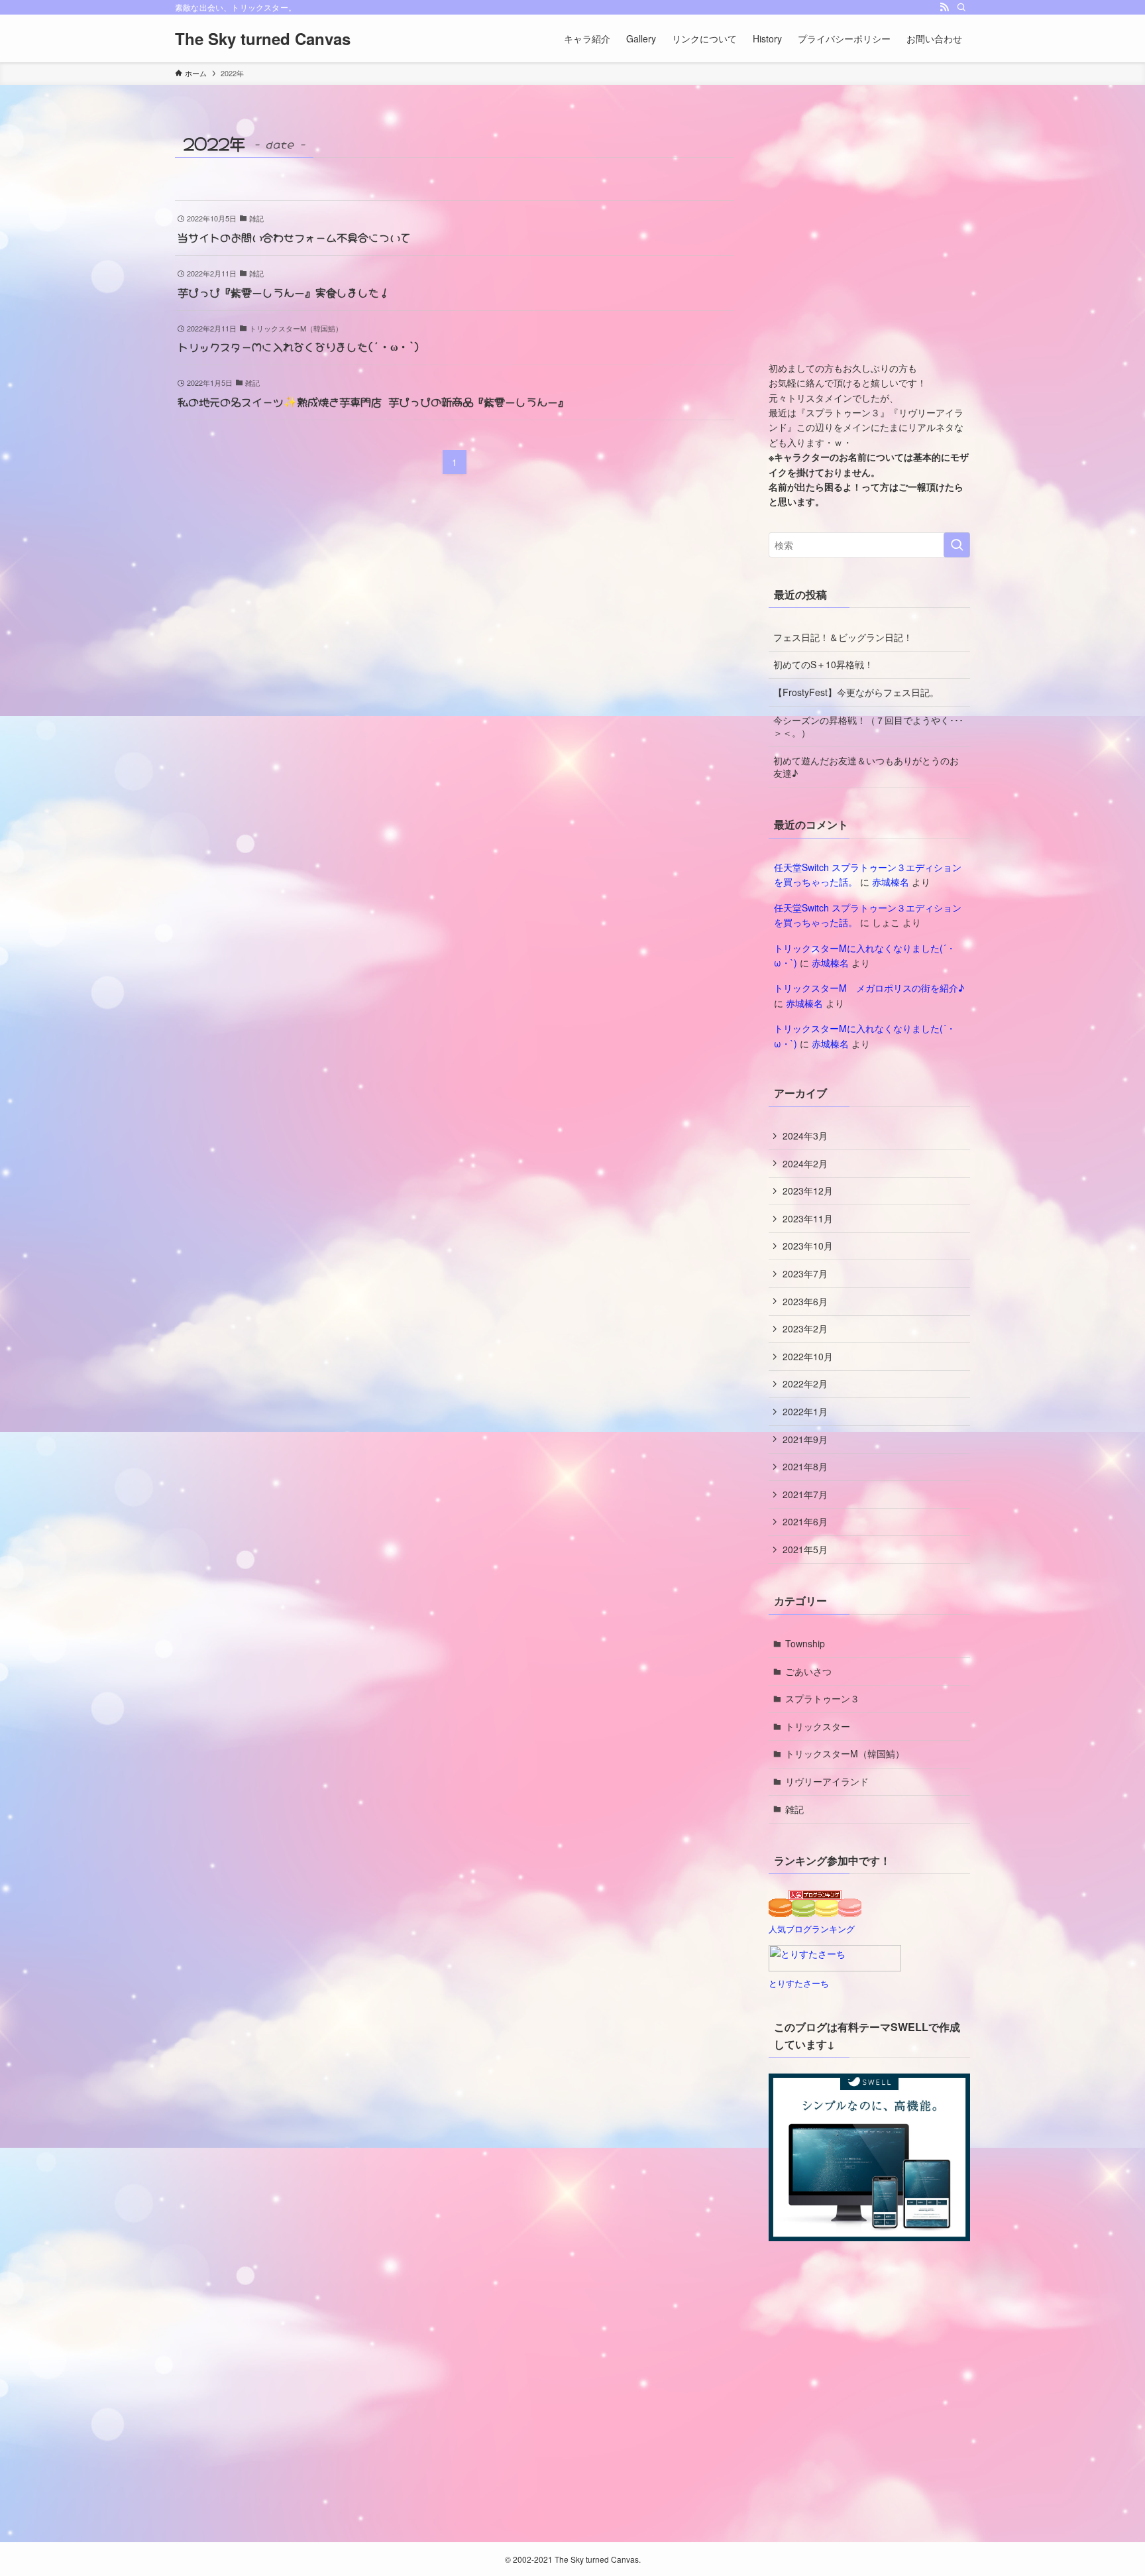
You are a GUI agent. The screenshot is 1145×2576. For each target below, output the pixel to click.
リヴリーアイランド (827, 1781)
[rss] (944, 7)
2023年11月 (808, 1218)
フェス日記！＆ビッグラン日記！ (843, 637)
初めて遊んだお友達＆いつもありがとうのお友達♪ (866, 767)
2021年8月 (805, 1466)
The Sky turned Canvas (263, 38)
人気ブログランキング (812, 1929)
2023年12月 (808, 1191)
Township (805, 1643)
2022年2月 (805, 1383)
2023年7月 (805, 1273)
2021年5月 (805, 1549)
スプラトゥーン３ (822, 1698)
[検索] (961, 7)
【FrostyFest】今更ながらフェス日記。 (856, 692)
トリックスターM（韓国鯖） (845, 1753)
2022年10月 (808, 1356)
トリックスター (818, 1726)
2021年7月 (805, 1494)
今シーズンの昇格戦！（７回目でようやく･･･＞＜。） (868, 727)
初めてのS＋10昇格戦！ (823, 664)
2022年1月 (805, 1411)
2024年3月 (805, 1136)
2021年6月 (805, 1521)
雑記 (794, 1809)
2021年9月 (805, 1439)
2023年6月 (805, 1301)
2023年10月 (808, 1246)
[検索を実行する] (957, 545)
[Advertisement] (869, 239)
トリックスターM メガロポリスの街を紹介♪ (869, 988)
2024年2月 (805, 1163)
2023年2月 (805, 1328)
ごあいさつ (808, 1671)
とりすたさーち (799, 1983)
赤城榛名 (891, 882)
